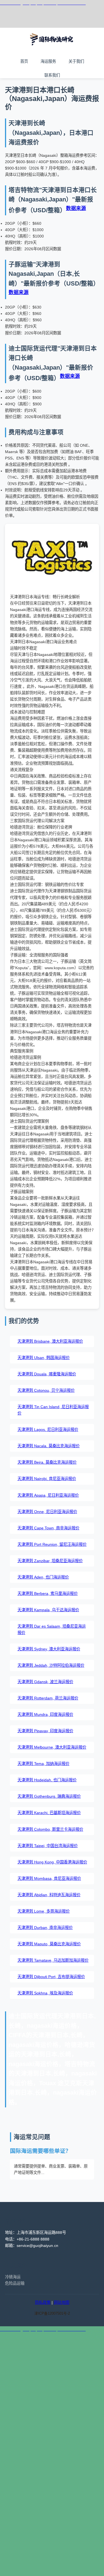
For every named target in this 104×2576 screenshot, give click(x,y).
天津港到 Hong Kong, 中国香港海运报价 (52, 1862)
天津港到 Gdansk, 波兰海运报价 (45, 1682)
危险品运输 (15, 2283)
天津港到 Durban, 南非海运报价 (45, 1928)
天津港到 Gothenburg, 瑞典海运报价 (49, 1796)
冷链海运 (13, 2277)
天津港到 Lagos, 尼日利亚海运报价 (48, 1430)
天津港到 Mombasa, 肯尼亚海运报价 (49, 1878)
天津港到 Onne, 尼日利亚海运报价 (47, 1512)
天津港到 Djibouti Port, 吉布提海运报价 (51, 1977)
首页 (24, 61)
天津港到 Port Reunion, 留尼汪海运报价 (52, 1544)
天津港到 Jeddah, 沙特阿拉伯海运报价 (51, 1665)
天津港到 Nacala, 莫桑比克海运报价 (49, 1446)
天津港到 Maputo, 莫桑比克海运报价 (49, 1944)
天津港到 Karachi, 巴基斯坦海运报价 (49, 1813)
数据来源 (76, 208)
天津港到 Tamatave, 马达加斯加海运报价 (53, 1960)
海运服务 (48, 61)
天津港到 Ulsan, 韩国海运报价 (44, 1358)
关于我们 (76, 61)
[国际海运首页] (52, 50)
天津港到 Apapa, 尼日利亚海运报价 (48, 1495)
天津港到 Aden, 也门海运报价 (43, 1577)
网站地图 (62, 2302)
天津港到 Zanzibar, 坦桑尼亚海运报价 (50, 1561)
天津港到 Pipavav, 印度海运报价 (45, 1731)
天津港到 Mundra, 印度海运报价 (45, 1714)
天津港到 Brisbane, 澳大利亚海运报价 (50, 1341)
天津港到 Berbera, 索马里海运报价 (48, 1593)
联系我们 (52, 75)
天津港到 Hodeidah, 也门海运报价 (47, 1780)
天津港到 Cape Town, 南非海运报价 (48, 1528)
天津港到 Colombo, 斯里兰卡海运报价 (50, 1829)
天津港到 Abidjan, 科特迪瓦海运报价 (49, 1895)
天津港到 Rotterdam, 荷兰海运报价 (48, 1698)
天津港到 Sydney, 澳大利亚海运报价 (49, 1649)
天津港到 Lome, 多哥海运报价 (44, 1911)
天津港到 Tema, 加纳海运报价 (43, 1764)
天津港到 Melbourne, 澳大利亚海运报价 (52, 1747)
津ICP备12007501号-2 (52, 2314)
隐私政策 (43, 2302)
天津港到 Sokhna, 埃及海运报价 (45, 1993)
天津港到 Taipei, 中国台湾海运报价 (48, 1846)
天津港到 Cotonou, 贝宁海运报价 (46, 1390)
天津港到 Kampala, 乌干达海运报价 (48, 1610)
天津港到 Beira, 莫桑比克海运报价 (47, 1462)
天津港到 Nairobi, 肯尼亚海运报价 (47, 1479)
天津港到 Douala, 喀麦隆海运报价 (47, 1374)
